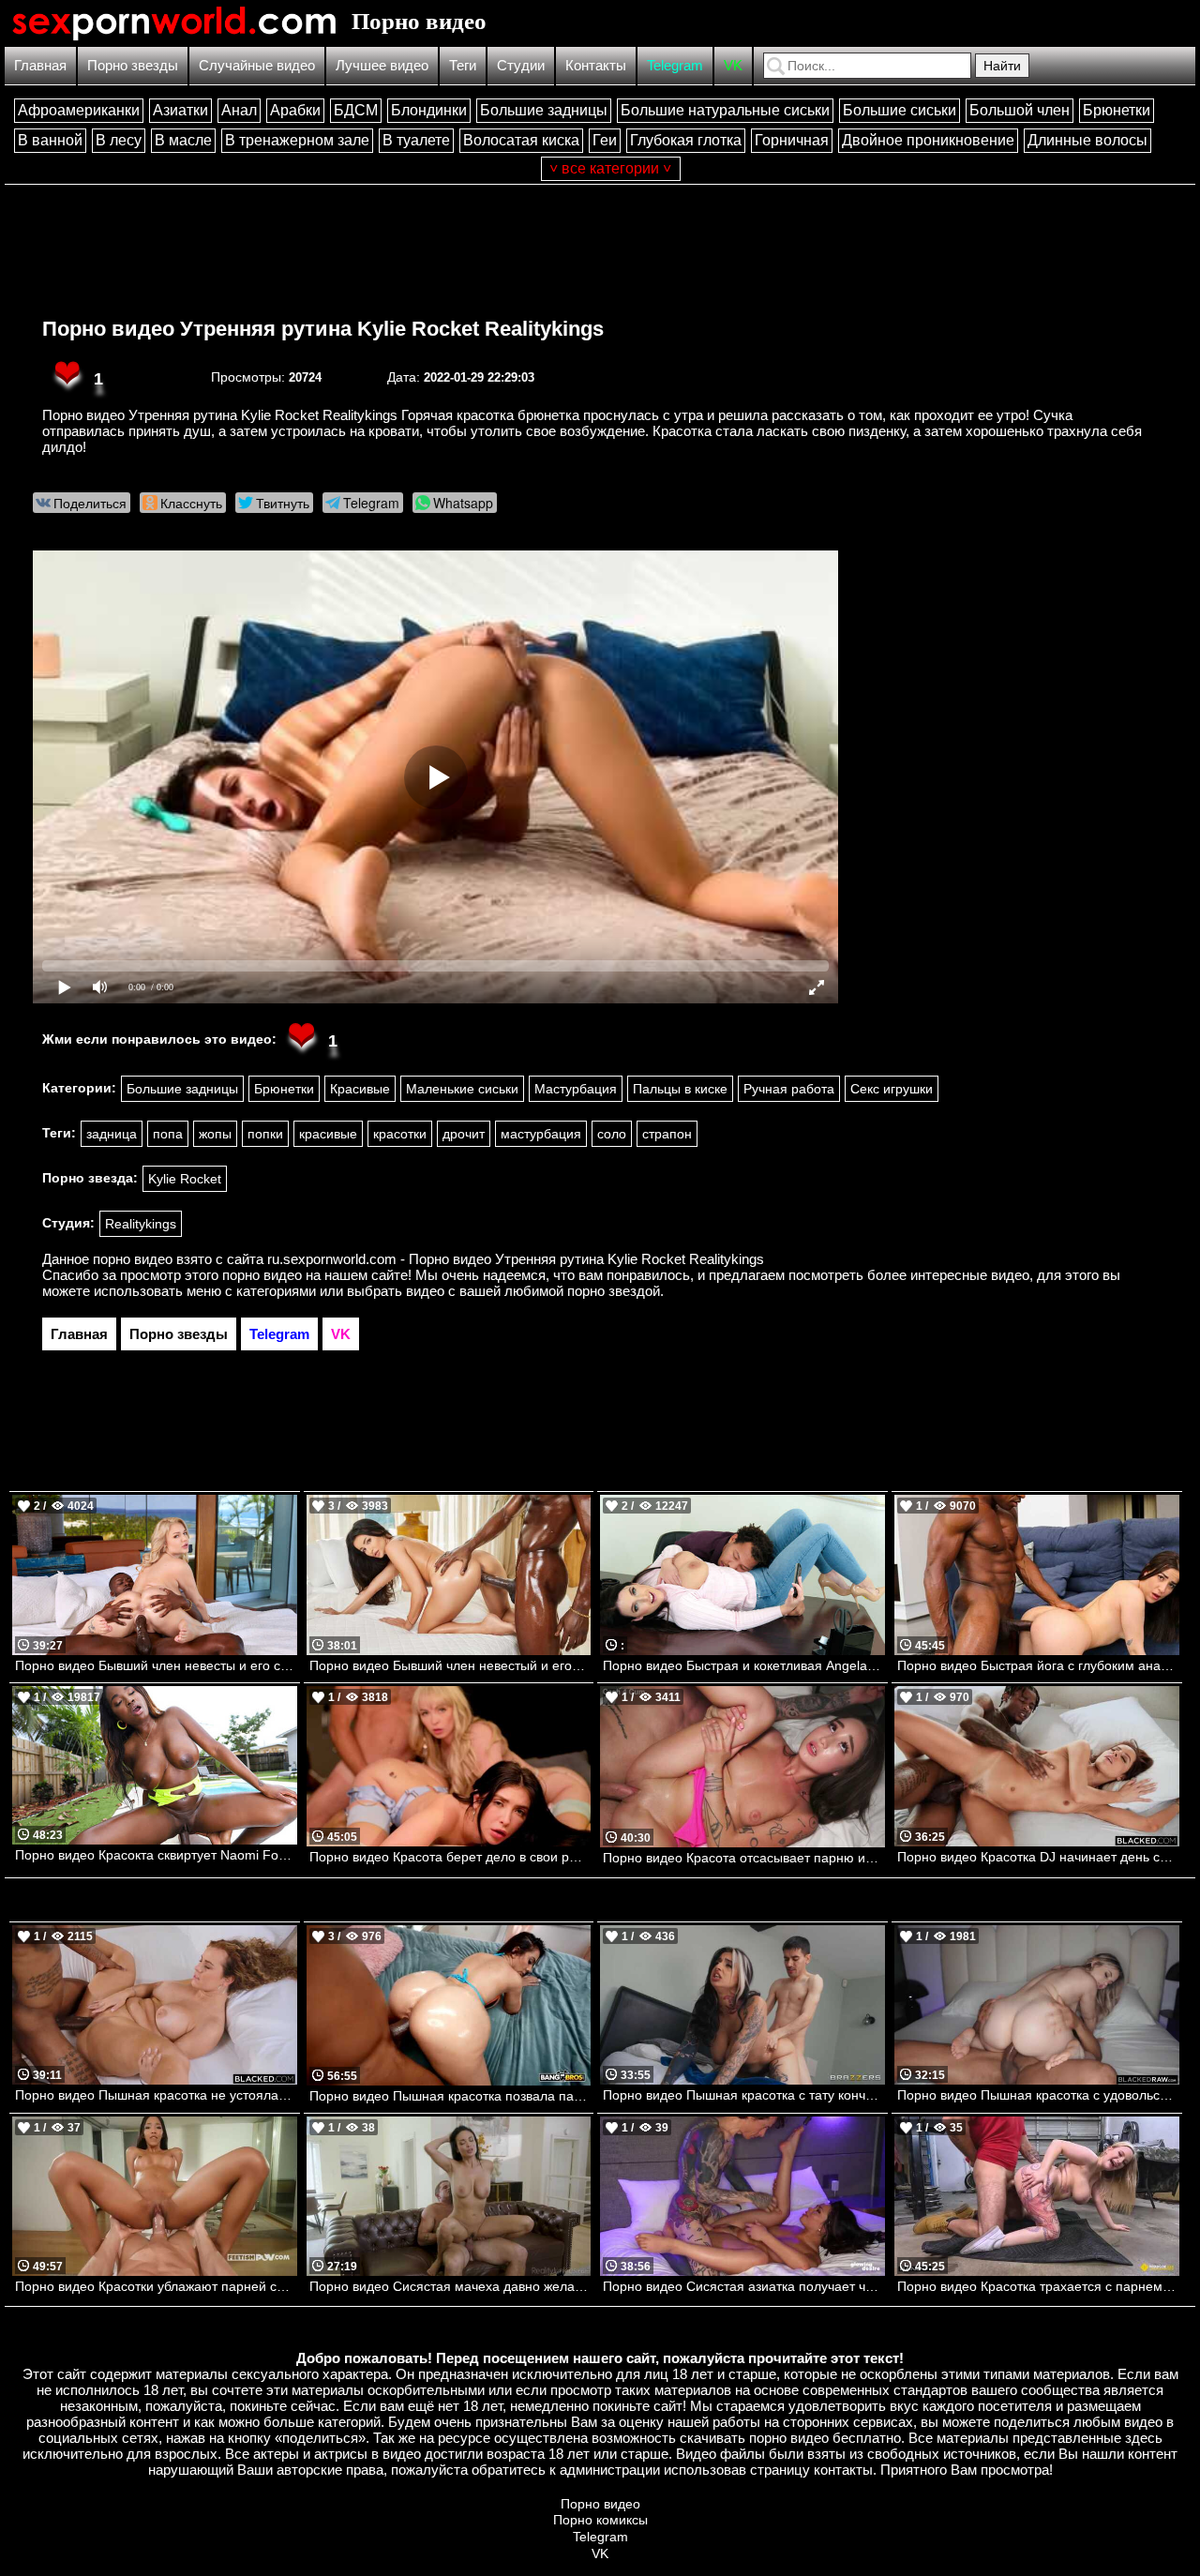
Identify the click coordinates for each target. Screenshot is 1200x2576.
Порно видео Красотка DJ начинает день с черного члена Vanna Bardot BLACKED (1038, 1857)
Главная (40, 65)
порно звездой (614, 1291)
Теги (463, 65)
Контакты (596, 65)
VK (733, 65)
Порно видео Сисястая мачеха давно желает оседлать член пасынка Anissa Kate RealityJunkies (450, 2286)
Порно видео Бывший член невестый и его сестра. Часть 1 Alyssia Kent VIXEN (450, 1665)
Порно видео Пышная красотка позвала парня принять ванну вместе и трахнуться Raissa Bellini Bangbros (450, 2096)
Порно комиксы (600, 2520)
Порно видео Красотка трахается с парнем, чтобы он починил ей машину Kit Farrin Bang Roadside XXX (1038, 2286)
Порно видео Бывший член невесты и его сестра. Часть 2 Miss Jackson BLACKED (156, 1665)
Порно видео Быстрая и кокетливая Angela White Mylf (744, 1665)
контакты (843, 2470)
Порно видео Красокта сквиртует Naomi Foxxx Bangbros (156, 1855)
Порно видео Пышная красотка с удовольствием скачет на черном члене (1038, 2095)
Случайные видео (257, 65)
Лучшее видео (382, 65)
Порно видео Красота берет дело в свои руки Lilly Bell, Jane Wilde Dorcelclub (450, 1857)
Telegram (675, 65)
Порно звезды (133, 65)
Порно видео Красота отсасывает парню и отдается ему (744, 1858)
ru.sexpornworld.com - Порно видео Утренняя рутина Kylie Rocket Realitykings (516, 1259)
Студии (521, 65)
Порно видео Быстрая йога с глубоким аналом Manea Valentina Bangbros (1038, 1665)
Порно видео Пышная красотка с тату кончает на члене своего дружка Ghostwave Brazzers (744, 2095)
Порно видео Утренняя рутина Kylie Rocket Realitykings (323, 329)
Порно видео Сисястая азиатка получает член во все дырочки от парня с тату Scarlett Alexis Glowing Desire (744, 2286)
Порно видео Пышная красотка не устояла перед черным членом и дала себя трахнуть (156, 2095)
